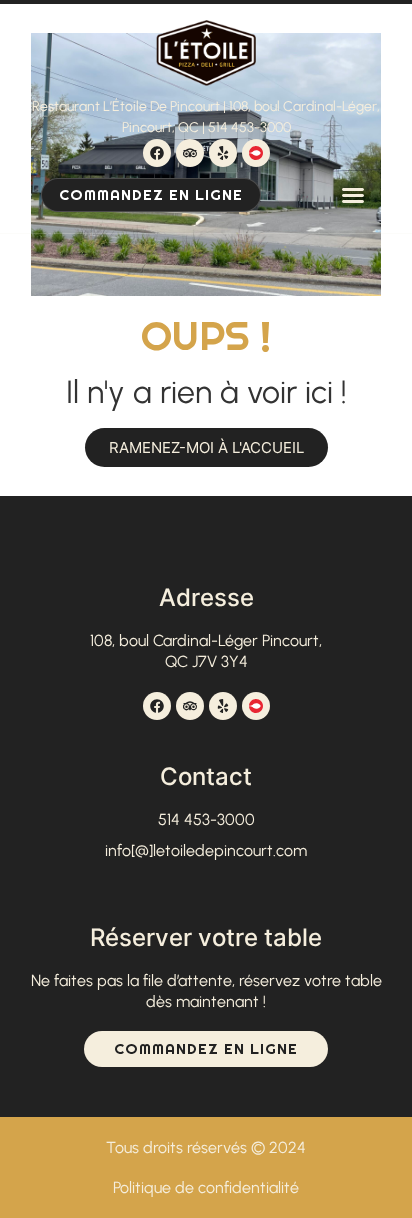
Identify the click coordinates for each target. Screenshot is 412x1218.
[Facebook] (157, 153)
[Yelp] (223, 153)
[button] (353, 195)
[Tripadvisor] (190, 153)
